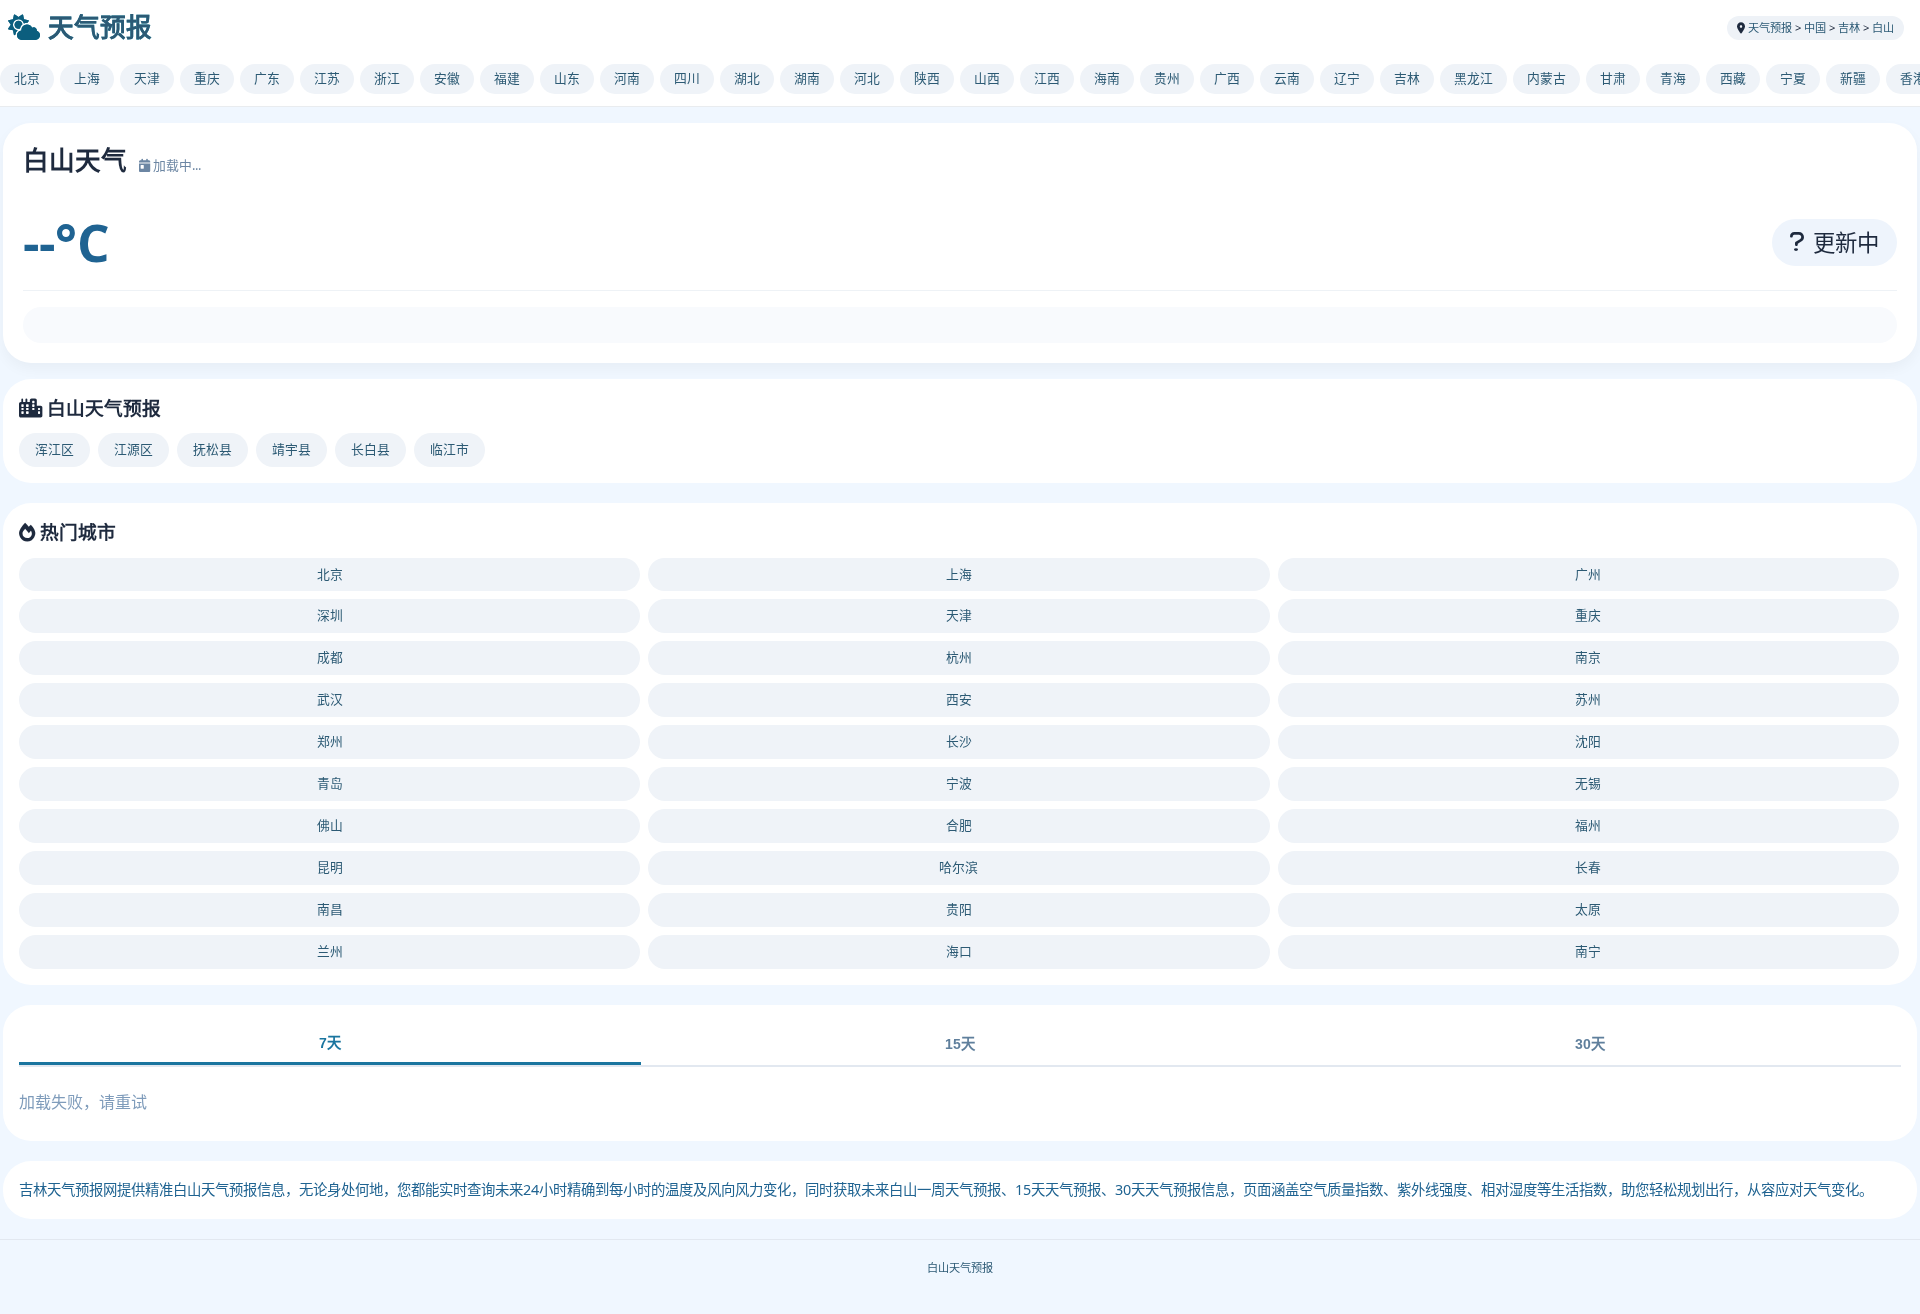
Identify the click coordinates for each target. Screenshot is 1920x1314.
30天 (1590, 1044)
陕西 (927, 78)
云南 (1287, 78)
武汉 (330, 699)
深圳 (330, 615)
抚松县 (212, 449)
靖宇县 (291, 449)
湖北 (747, 78)
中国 (1815, 27)
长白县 (370, 449)
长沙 (959, 741)
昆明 (330, 867)
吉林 (1849, 27)
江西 (1047, 78)
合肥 (959, 825)
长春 (1588, 867)
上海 (87, 78)
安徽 (447, 78)
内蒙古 (1546, 78)
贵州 (1167, 78)
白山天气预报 (960, 1267)
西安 (959, 699)
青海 (1673, 78)
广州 (1588, 574)
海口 (959, 951)
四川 (687, 78)
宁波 (959, 783)
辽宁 (1347, 78)
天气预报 (100, 27)
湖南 (807, 78)
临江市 (449, 449)
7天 (330, 1043)
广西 (1227, 78)
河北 (867, 78)
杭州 (959, 657)
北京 (27, 78)
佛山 (330, 825)
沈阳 (1588, 741)
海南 (1107, 78)
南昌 (330, 909)
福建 (507, 78)
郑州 (330, 741)
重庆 (207, 78)
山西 (987, 78)
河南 (627, 78)
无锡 (1588, 783)
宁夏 (1793, 78)
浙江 (387, 78)
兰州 (330, 951)
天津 (147, 78)
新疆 (1853, 78)
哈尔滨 (958, 867)
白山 (1883, 27)
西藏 (1733, 78)
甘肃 (1613, 78)
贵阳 (959, 909)
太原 (1588, 909)
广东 (267, 78)
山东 (567, 78)
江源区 (133, 449)
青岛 (330, 783)
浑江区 (54, 449)
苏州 (1588, 699)
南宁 (1588, 951)
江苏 (327, 78)
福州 (1588, 825)
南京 (1588, 657)
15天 (960, 1044)
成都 (330, 657)
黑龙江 (1473, 78)
